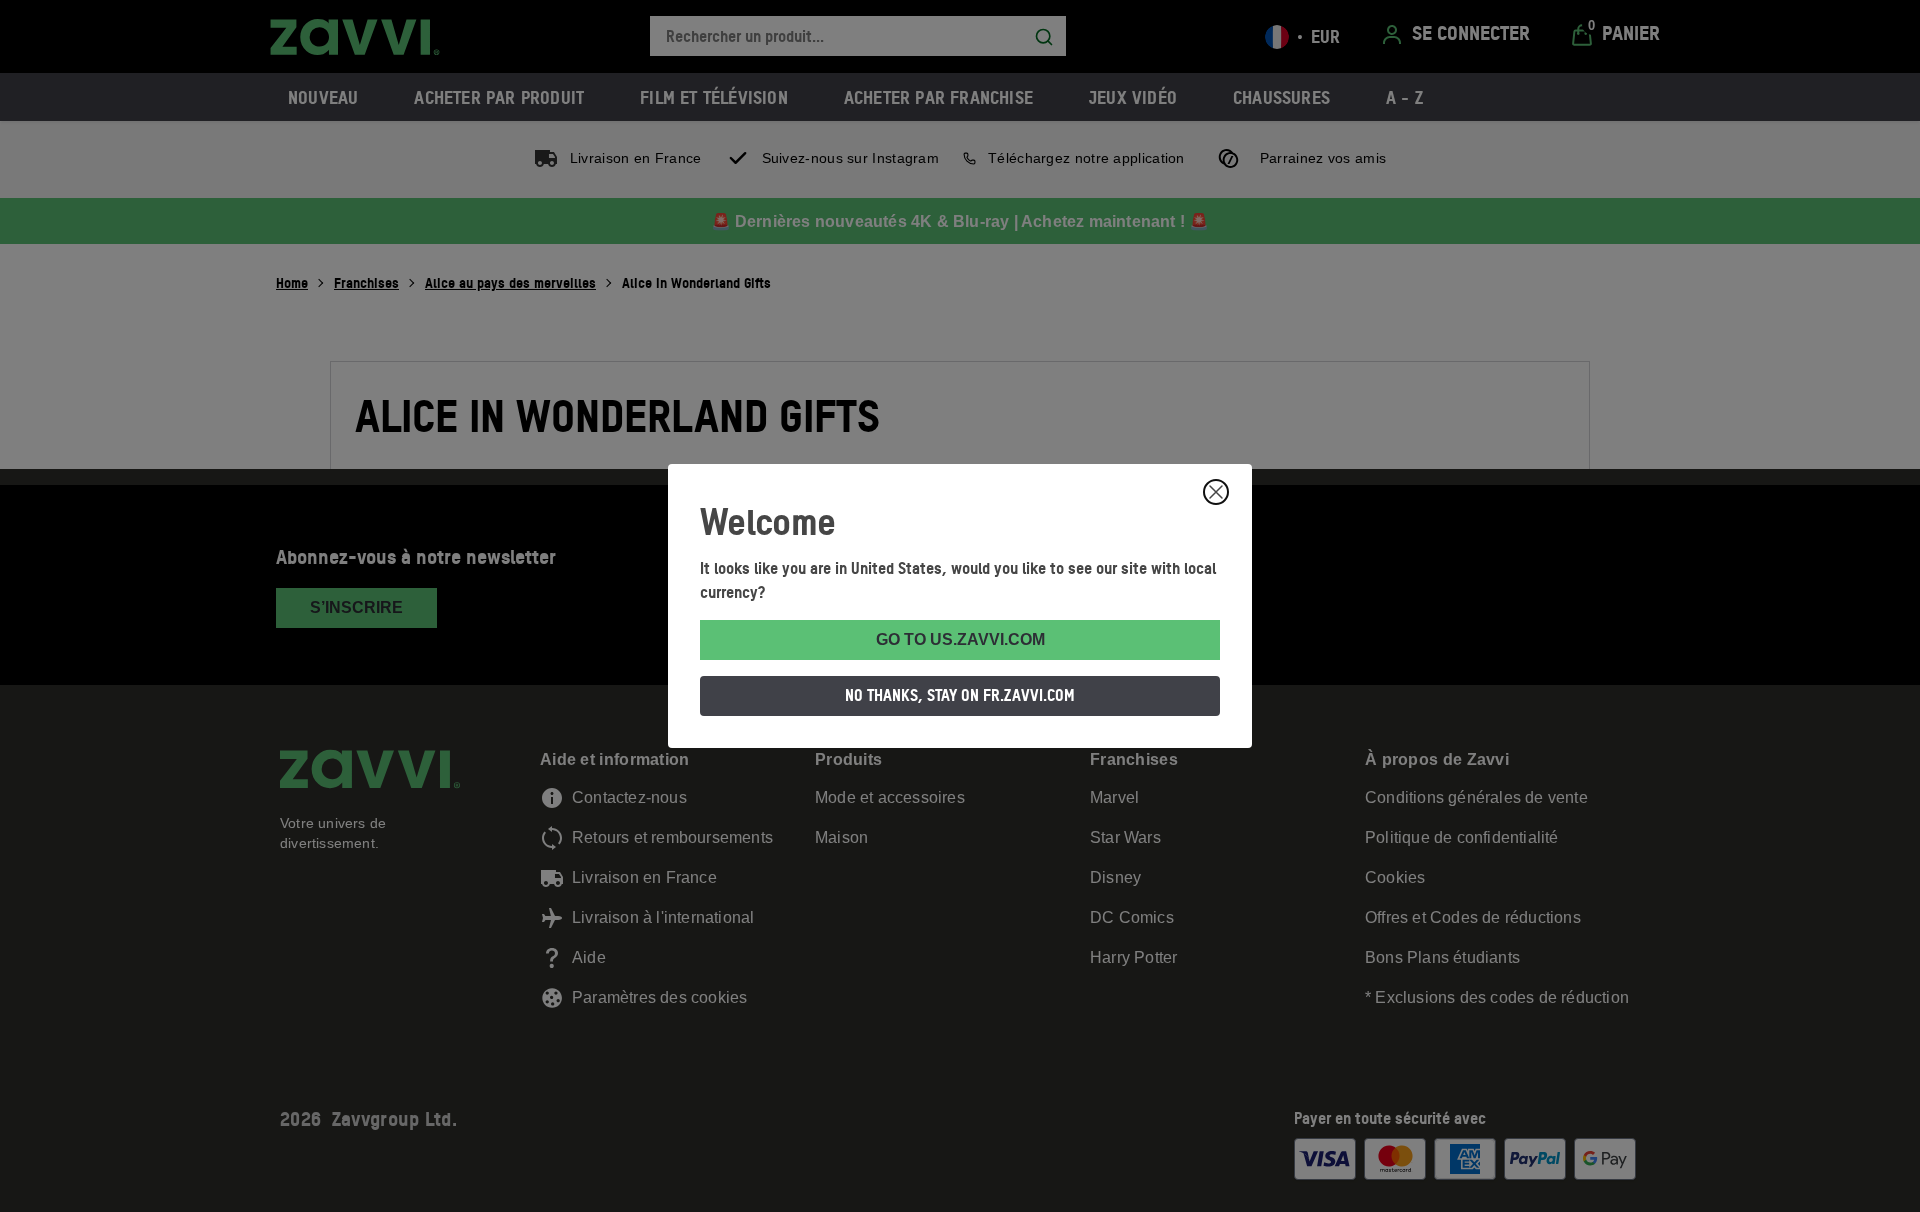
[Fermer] (1216, 492)
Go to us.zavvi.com (960, 639)
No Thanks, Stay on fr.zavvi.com (960, 695)
